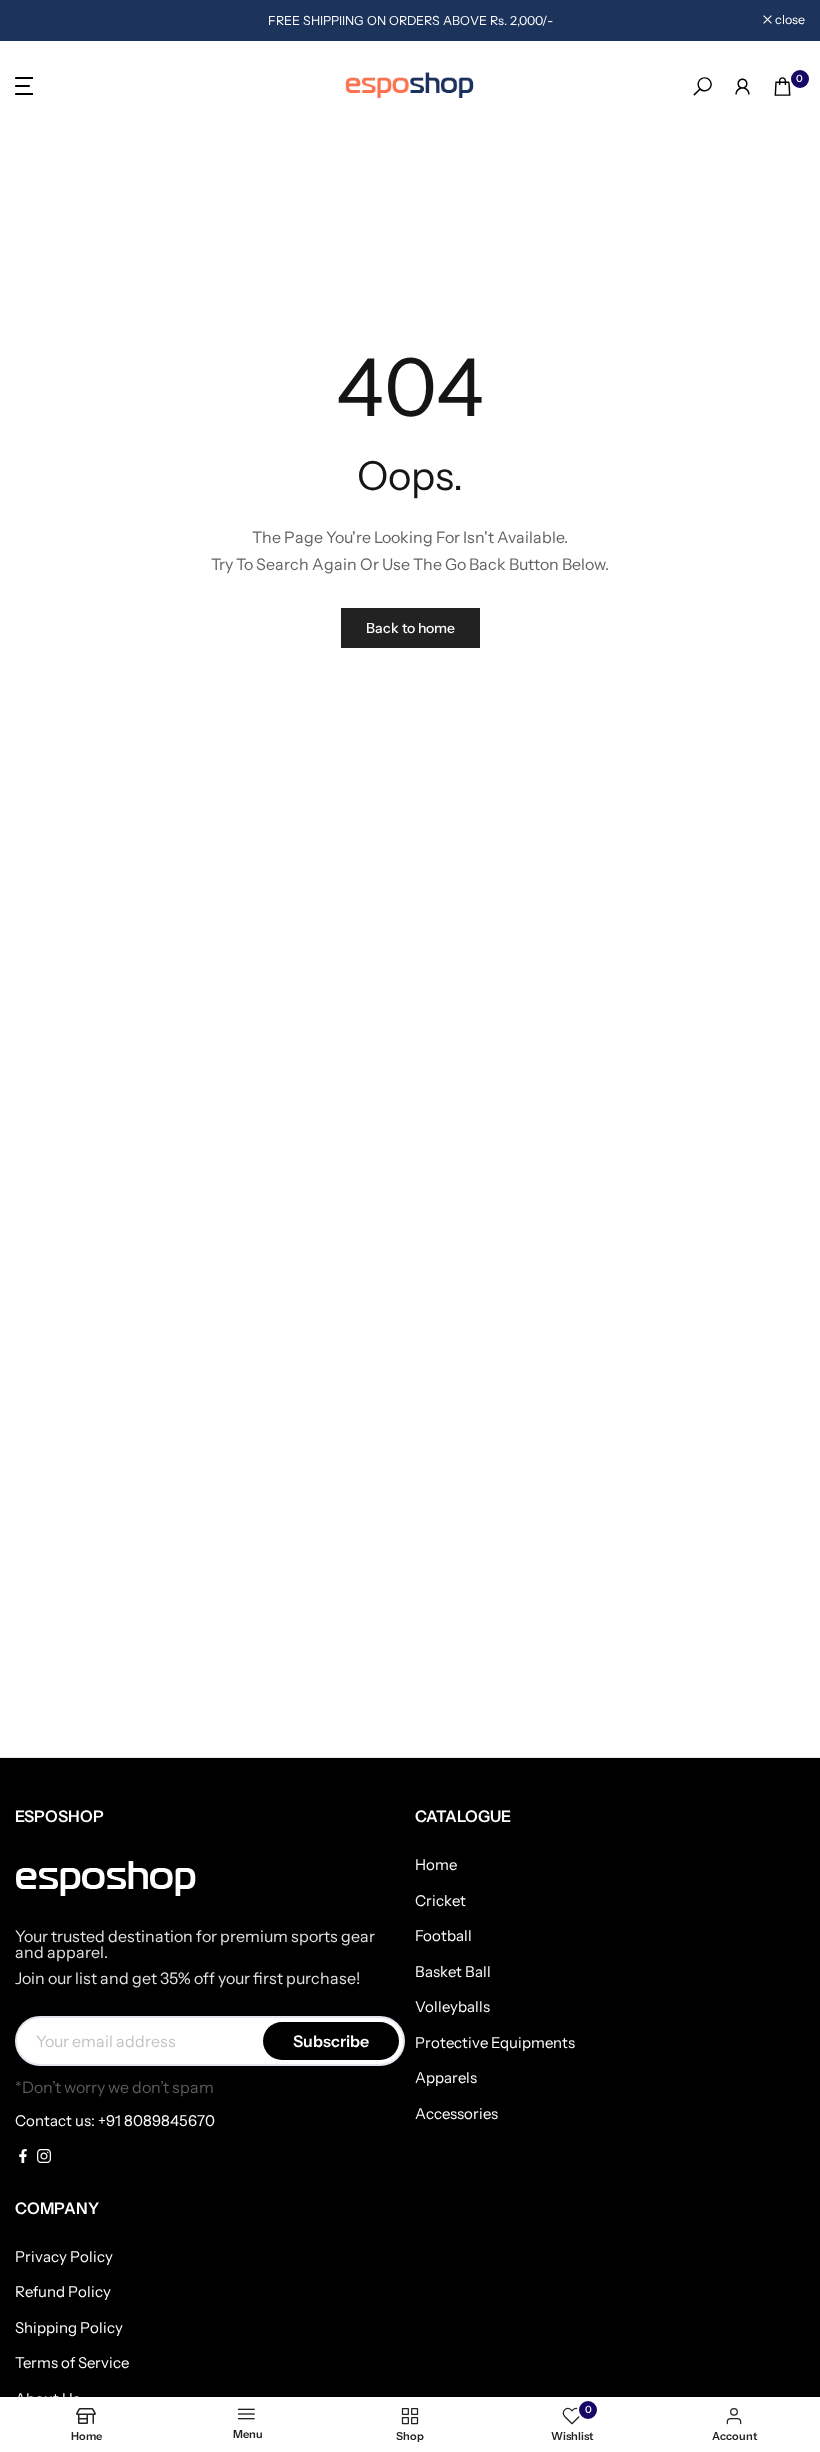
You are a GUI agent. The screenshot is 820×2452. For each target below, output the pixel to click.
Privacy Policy (64, 2256)
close (40, 20)
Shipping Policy (69, 2327)
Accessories (456, 2113)
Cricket (440, 1900)
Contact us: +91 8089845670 (115, 2120)
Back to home (410, 628)
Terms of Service (72, 2362)
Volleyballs (452, 2006)
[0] (782, 86)
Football (443, 1935)
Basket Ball (453, 1971)
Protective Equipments (495, 2042)
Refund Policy (63, 2291)
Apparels (446, 2077)
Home (436, 1864)
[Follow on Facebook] (23, 2157)
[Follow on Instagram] (44, 2157)
